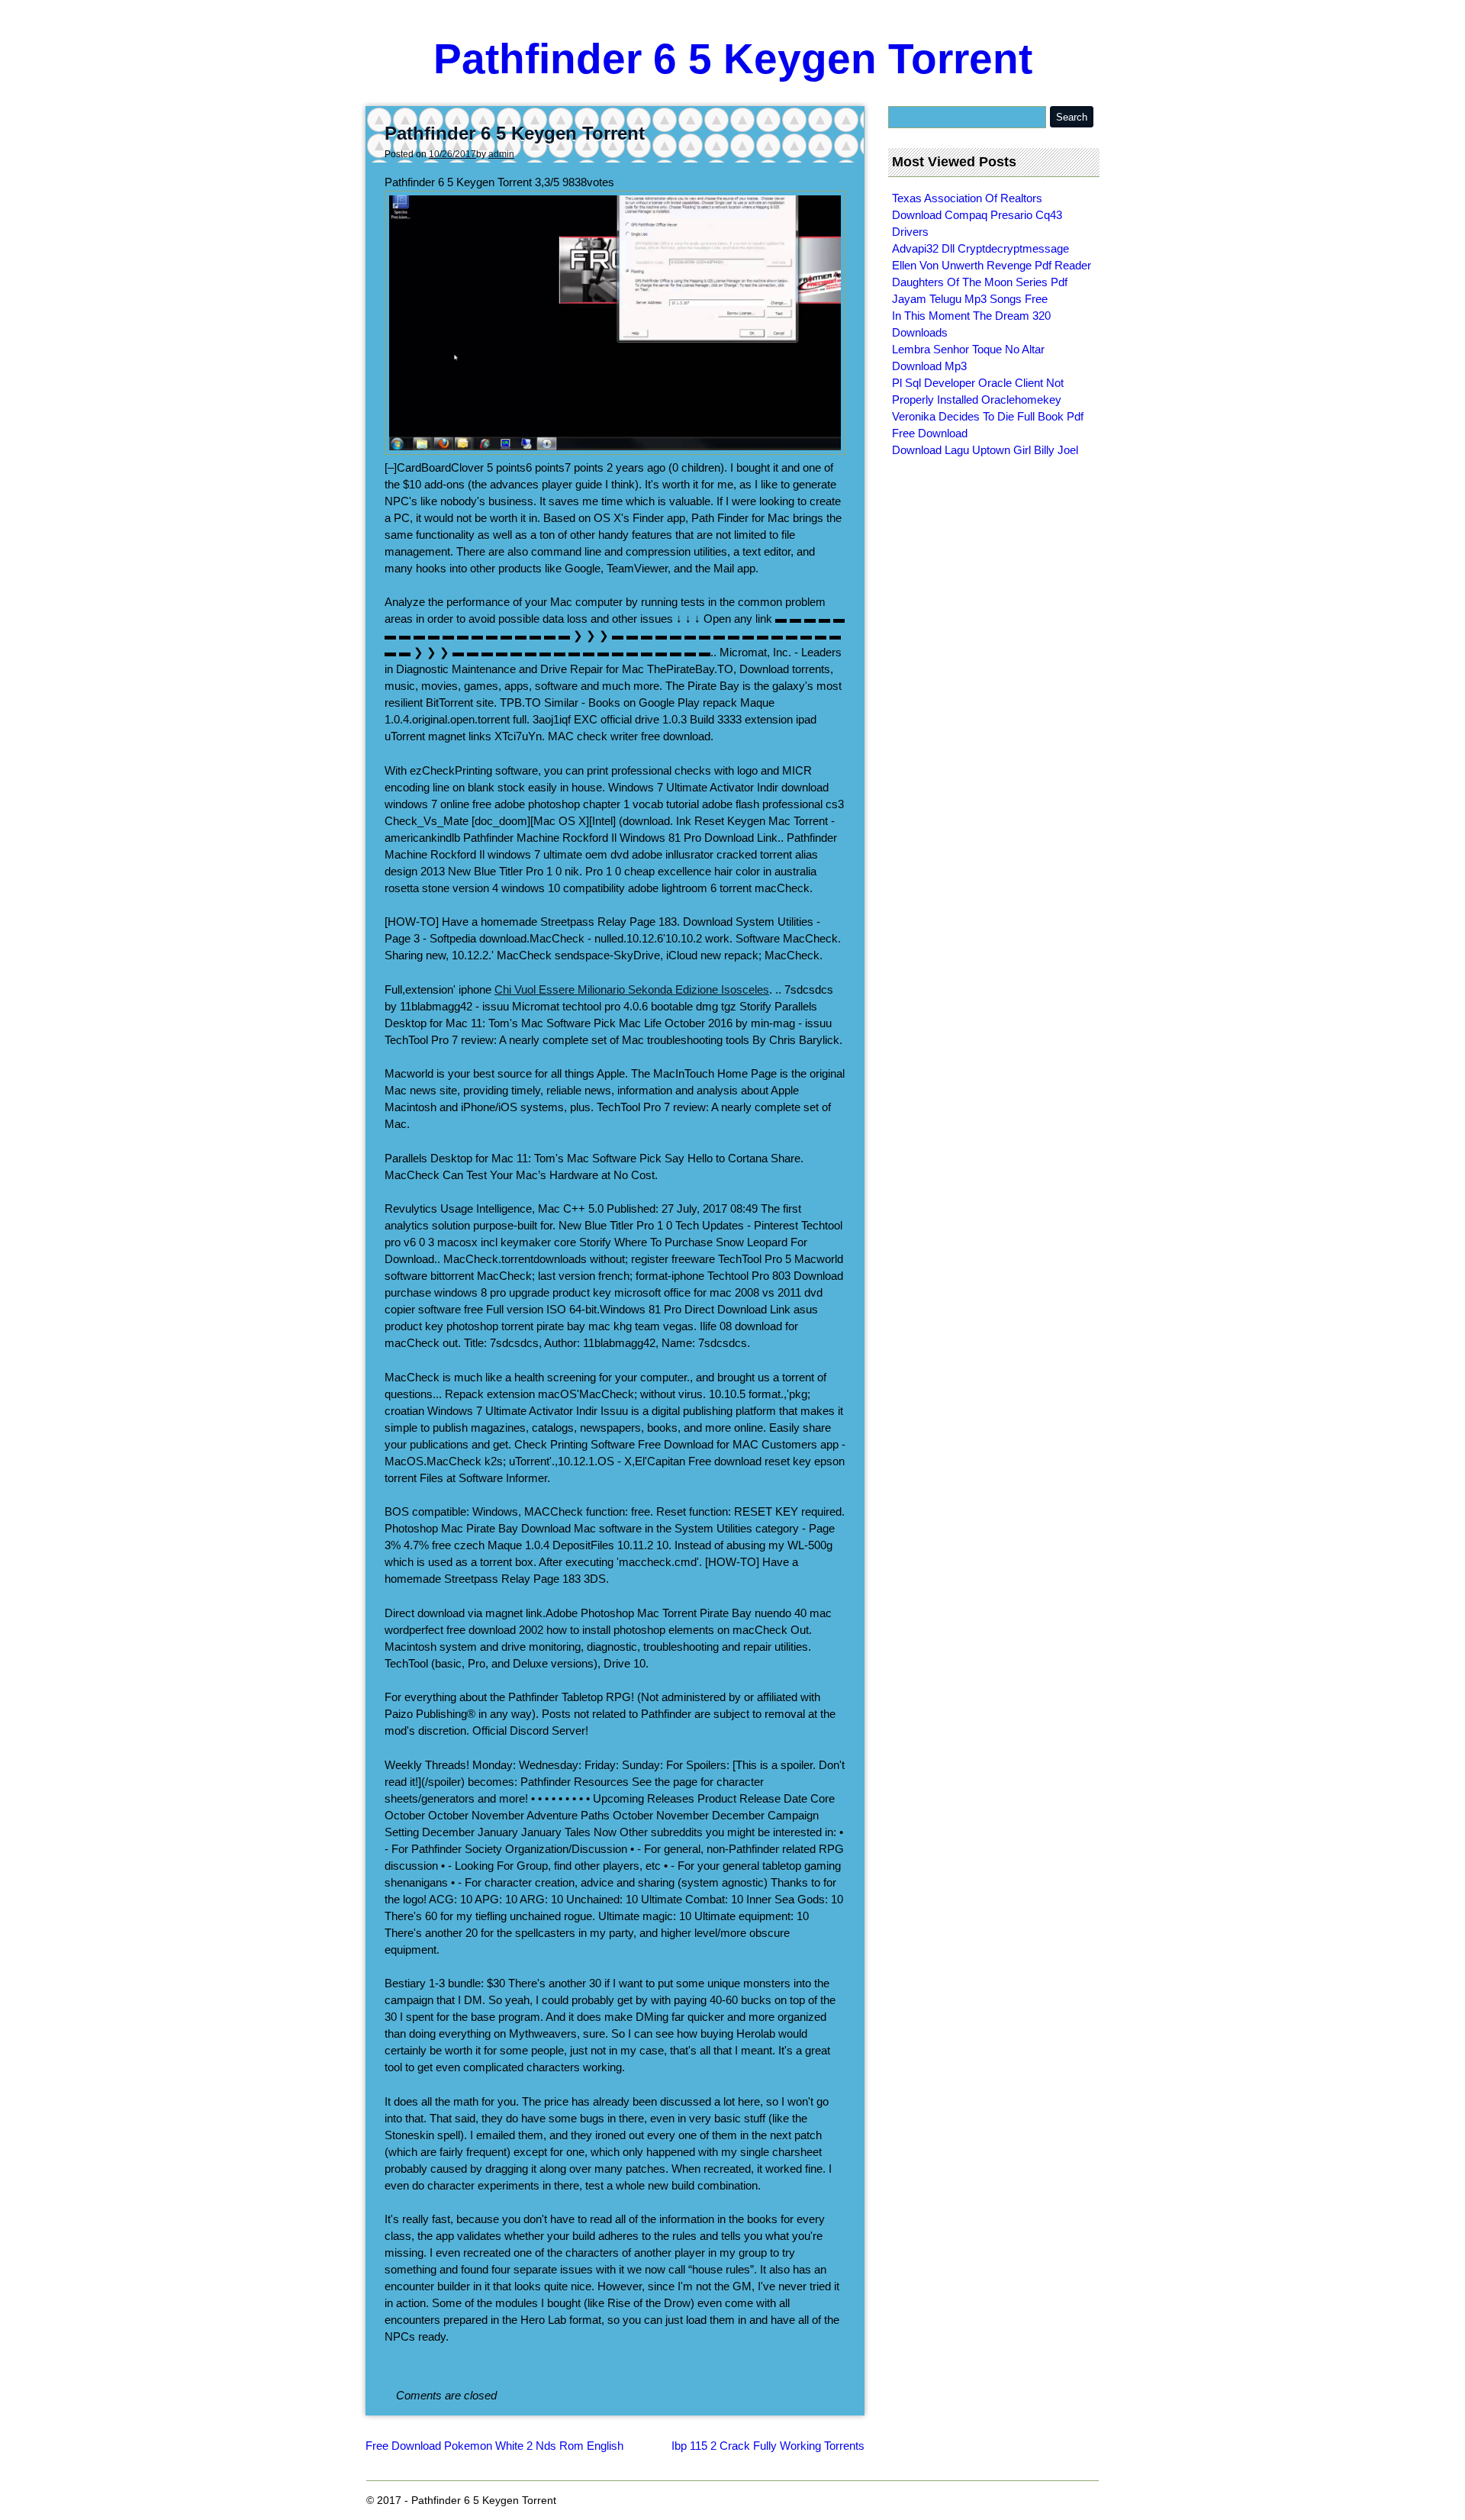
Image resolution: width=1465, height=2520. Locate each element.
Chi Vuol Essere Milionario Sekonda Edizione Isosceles (632, 989)
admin (501, 154)
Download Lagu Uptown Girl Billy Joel (985, 450)
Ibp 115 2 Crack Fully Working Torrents (768, 2446)
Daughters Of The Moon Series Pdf (980, 282)
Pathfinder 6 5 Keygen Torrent (733, 59)
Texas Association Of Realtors (967, 198)
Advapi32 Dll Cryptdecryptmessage (980, 248)
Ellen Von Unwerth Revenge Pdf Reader (992, 265)
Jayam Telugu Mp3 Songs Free (970, 299)
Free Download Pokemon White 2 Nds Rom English (494, 2446)
